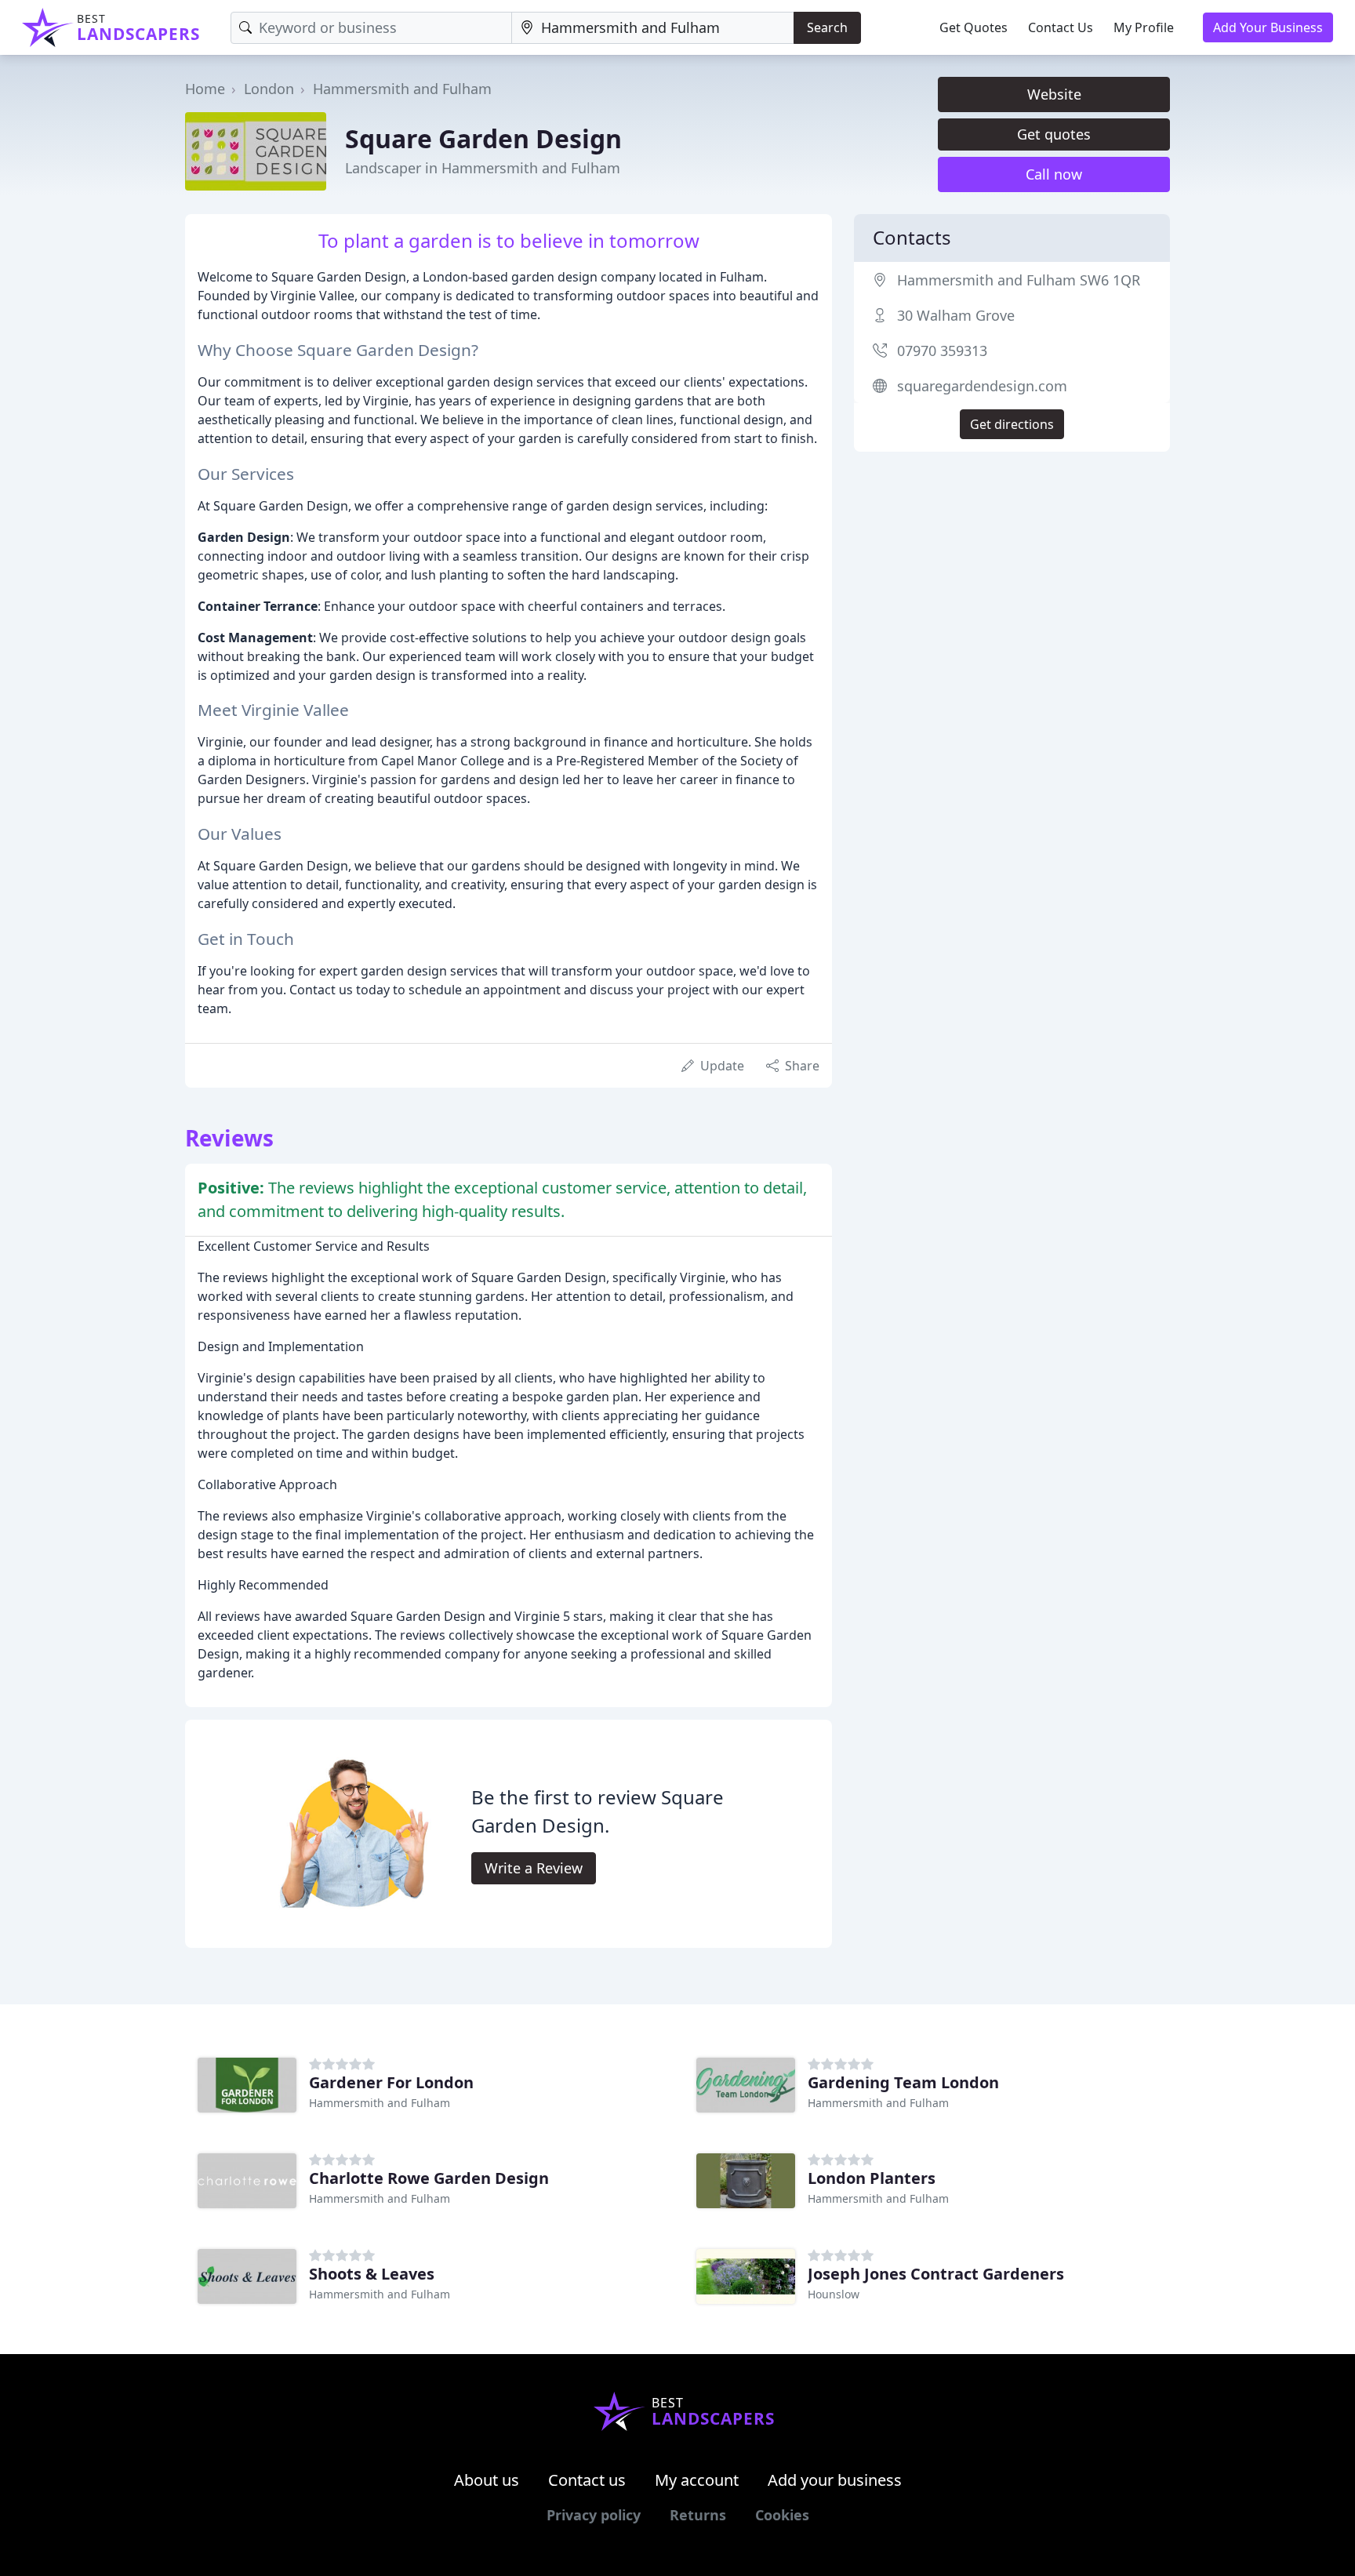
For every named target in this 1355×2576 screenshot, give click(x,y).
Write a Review (534, 1868)
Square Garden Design (483, 138)
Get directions (1012, 424)
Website (1054, 94)
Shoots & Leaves (372, 2274)
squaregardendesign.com (982, 386)
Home (205, 89)
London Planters (872, 2178)
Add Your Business (1268, 27)
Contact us (587, 2480)
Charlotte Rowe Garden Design (429, 2178)
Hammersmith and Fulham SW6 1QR (1019, 280)
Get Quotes (974, 27)
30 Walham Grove (956, 315)
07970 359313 (942, 351)
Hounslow (834, 2294)
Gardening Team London (903, 2082)
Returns (698, 2515)
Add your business (835, 2480)
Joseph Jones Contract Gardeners (936, 2274)
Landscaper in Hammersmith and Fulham (483, 168)
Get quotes (1054, 134)
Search (827, 27)
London (269, 89)
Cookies (782, 2515)
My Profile (1144, 27)
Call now (1054, 174)
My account (697, 2480)
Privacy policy (594, 2515)
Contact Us (1061, 27)
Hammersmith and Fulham (402, 89)
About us (487, 2480)
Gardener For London (391, 2082)
